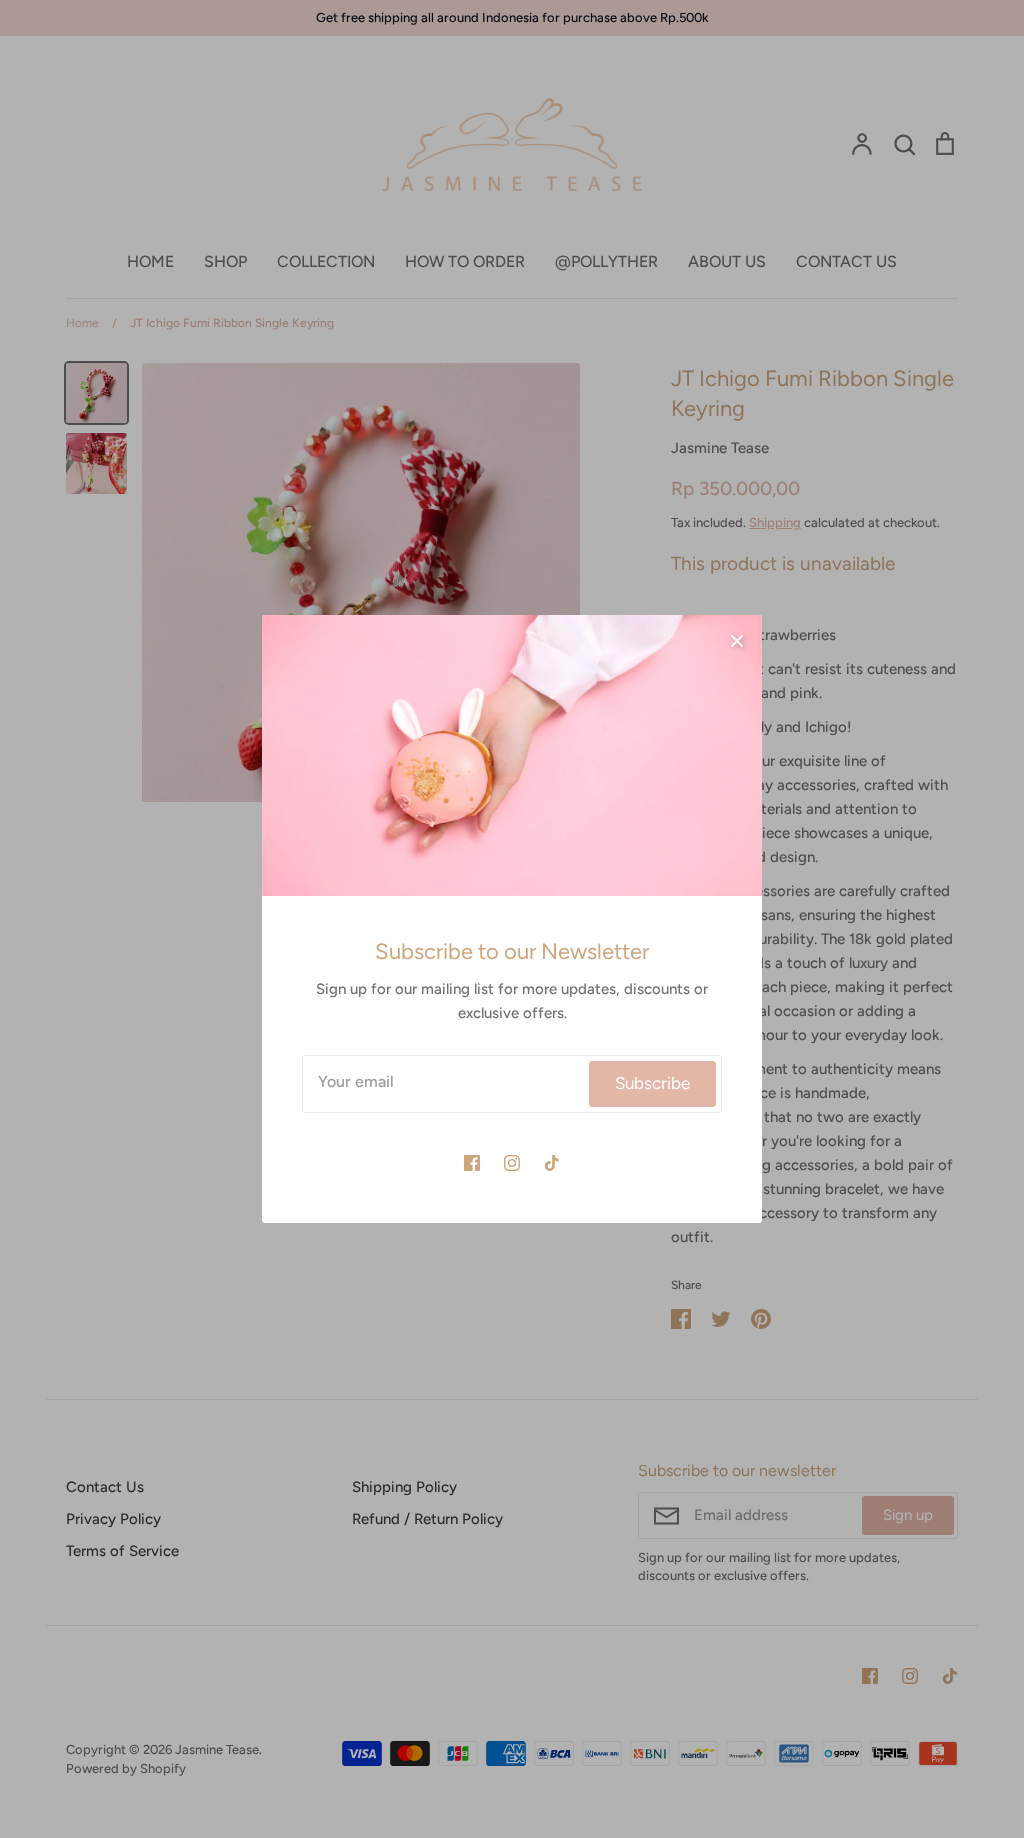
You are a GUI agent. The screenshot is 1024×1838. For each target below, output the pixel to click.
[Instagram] (512, 1163)
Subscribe (652, 1083)
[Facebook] (472, 1163)
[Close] (737, 640)
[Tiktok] (552, 1163)
